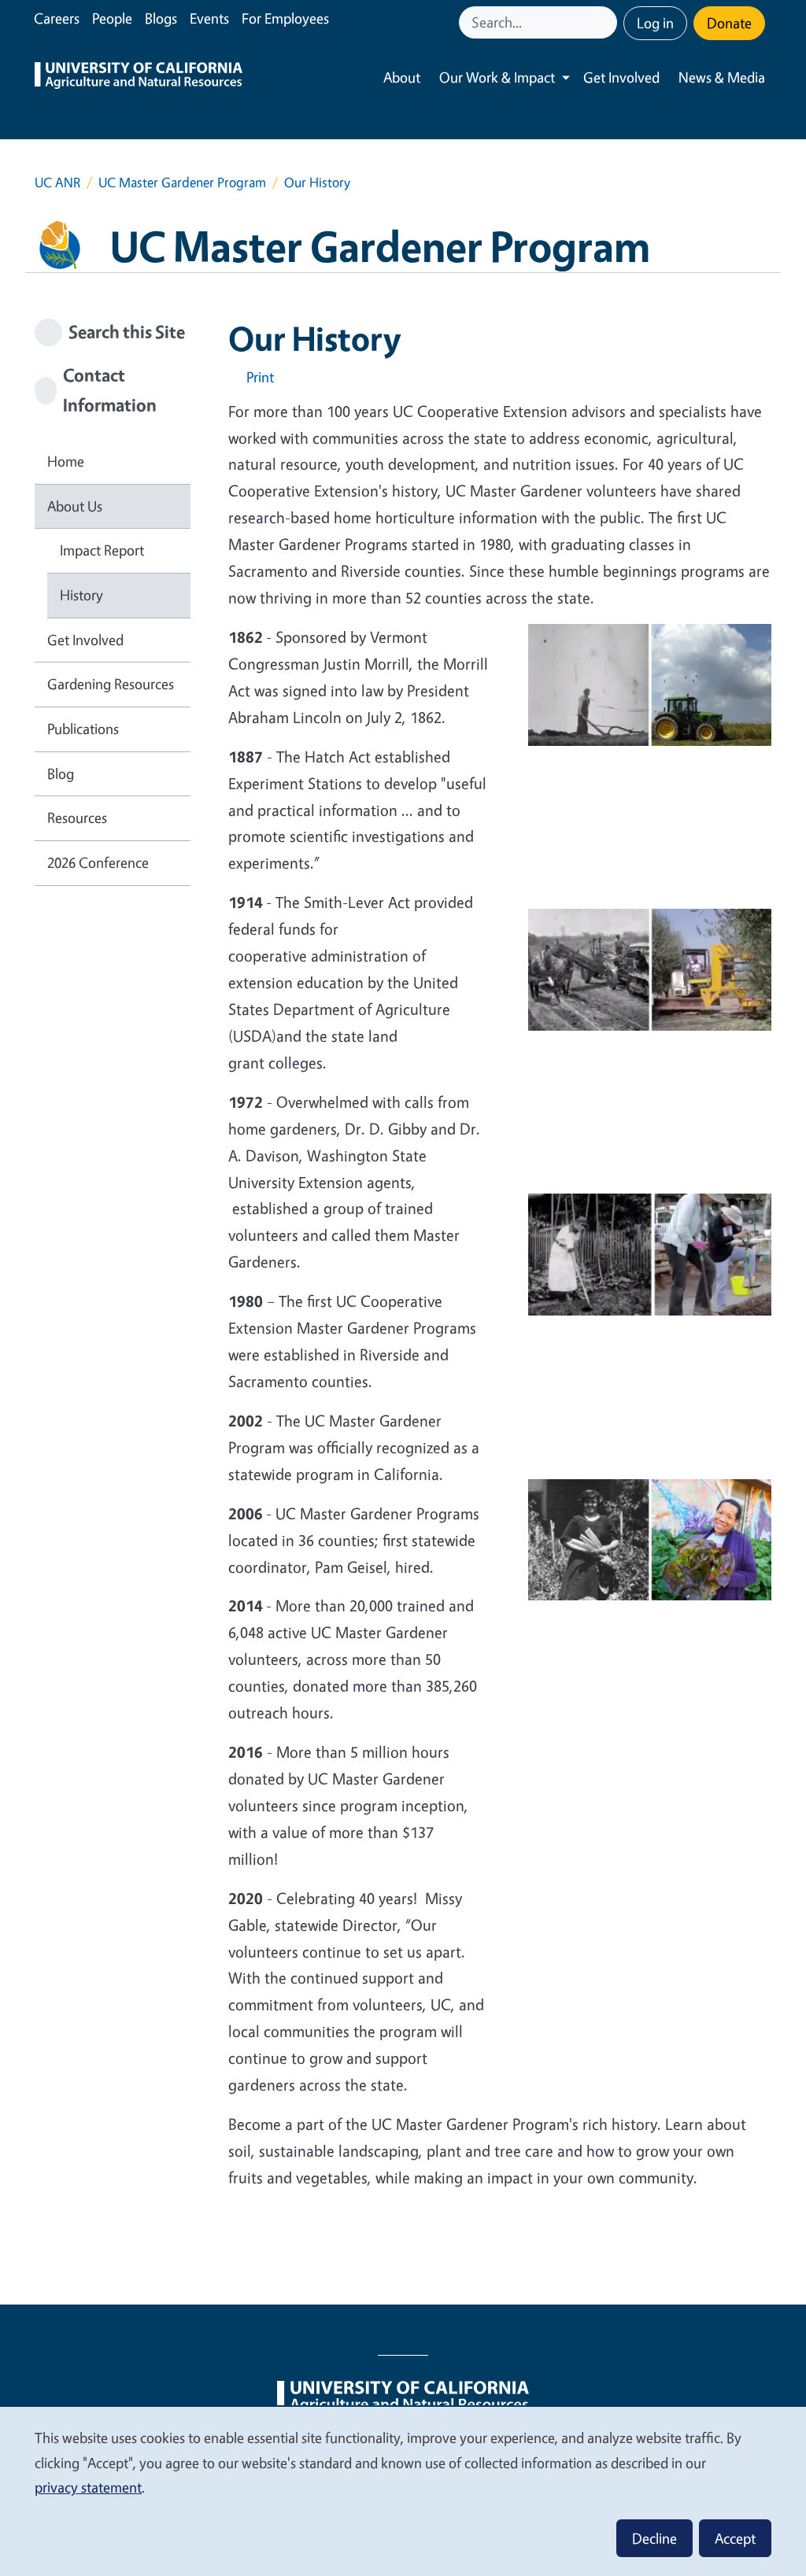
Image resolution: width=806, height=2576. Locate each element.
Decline (654, 2538)
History (81, 595)
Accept (735, 2538)
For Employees (285, 18)
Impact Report (102, 550)
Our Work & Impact (497, 77)
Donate (729, 23)
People (112, 18)
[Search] (607, 22)
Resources (77, 817)
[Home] (139, 78)
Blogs (161, 18)
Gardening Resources (111, 684)
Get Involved (621, 77)
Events (209, 18)
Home (66, 461)
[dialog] (403, 2491)
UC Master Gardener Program (182, 182)
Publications (83, 729)
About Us (75, 506)
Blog (61, 773)
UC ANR (57, 182)
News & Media (722, 77)
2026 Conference (98, 862)
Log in (655, 23)
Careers (57, 18)
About (402, 77)
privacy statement (88, 2487)
